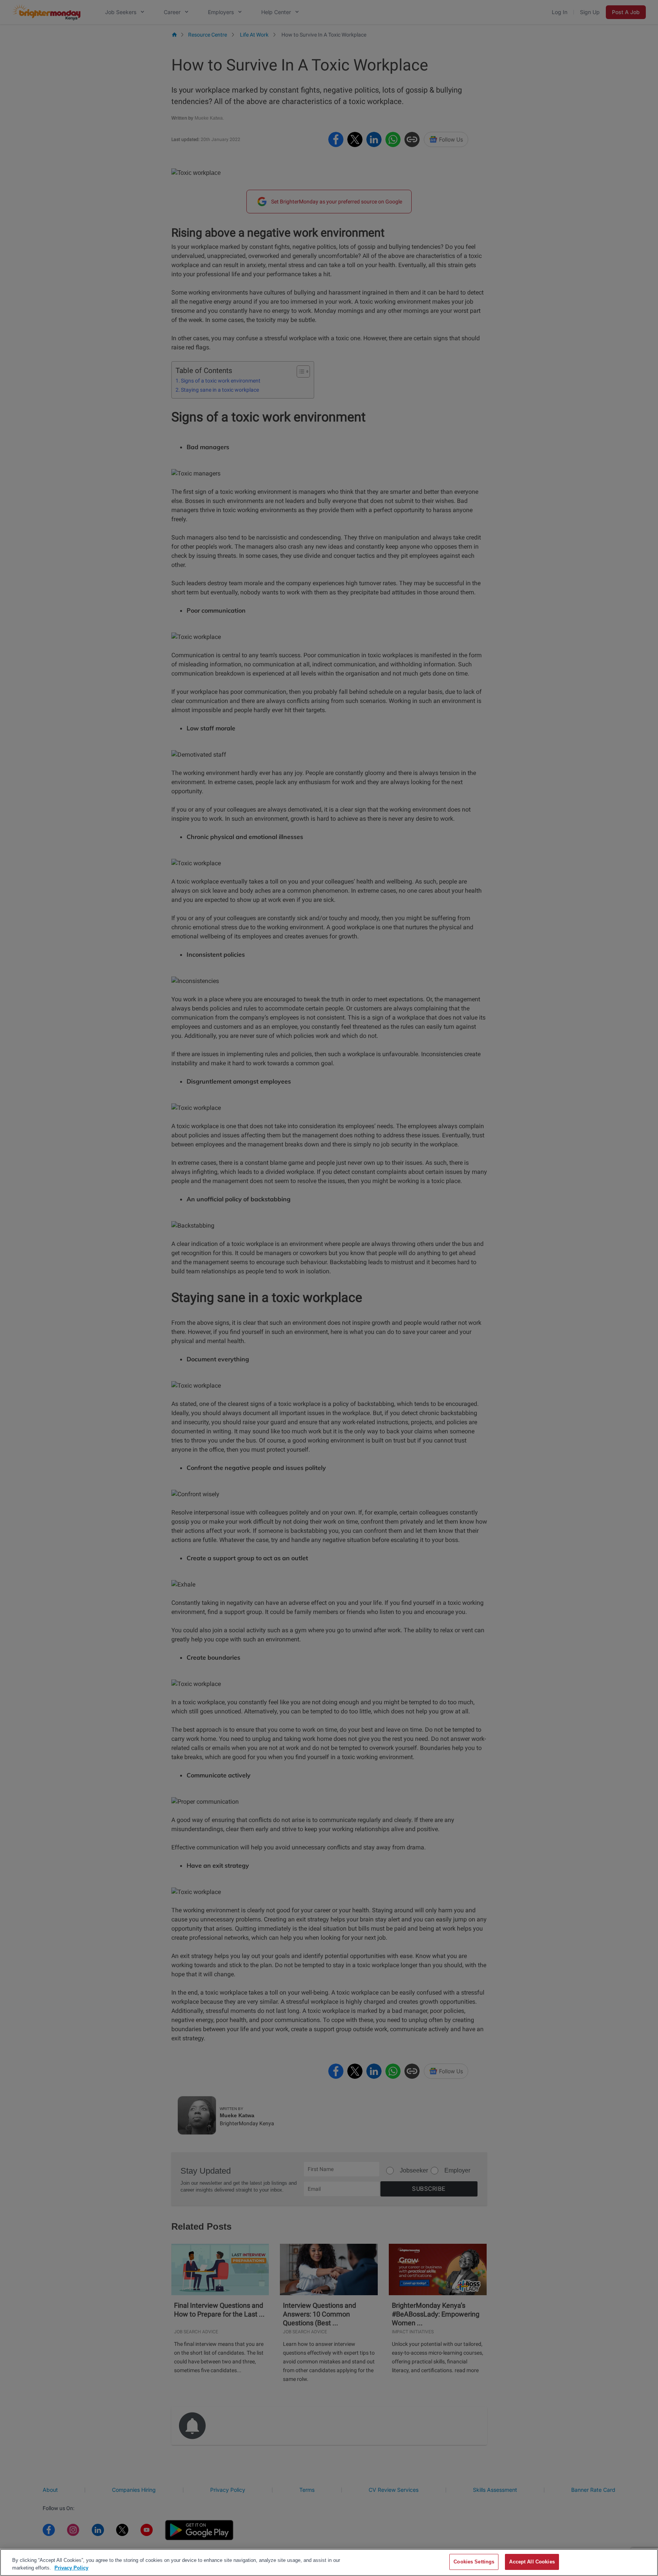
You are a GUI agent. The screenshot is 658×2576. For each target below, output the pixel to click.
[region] (329, 2562)
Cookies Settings (474, 2562)
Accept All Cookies (532, 2562)
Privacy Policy (71, 2568)
